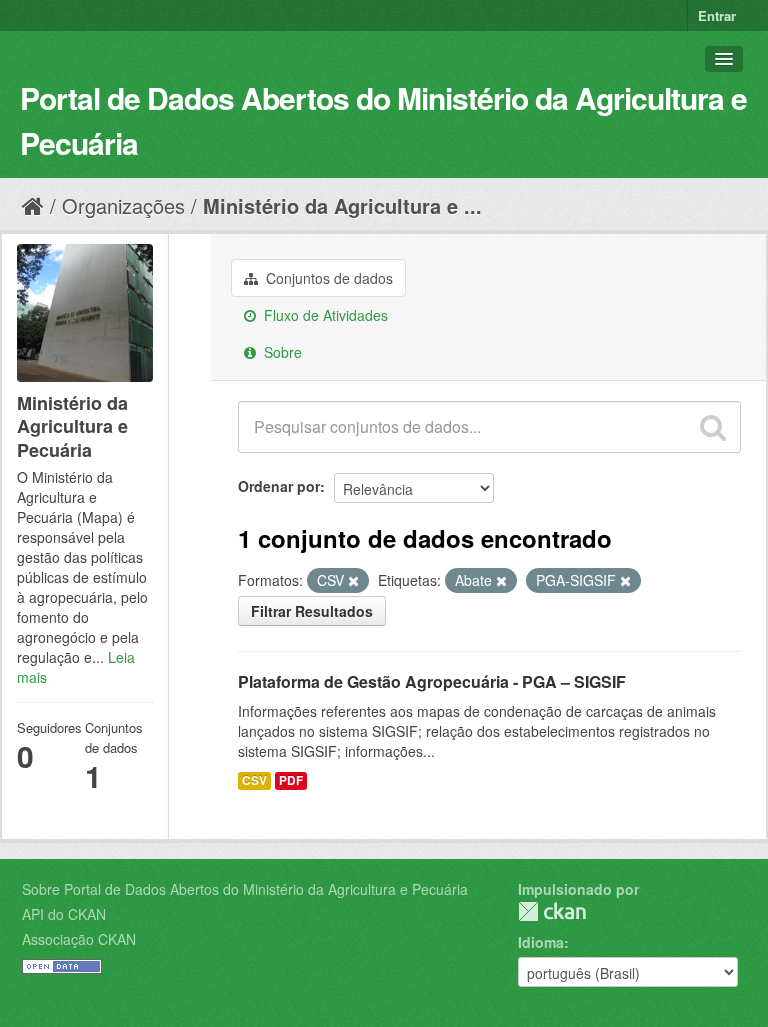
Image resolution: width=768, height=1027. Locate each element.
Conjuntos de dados (327, 278)
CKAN (552, 911)
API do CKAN (64, 914)
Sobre (281, 352)
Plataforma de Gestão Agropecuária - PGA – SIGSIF (432, 681)
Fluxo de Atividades (324, 315)
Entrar (717, 15)
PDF (291, 780)
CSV (254, 780)
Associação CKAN (79, 939)
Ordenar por (279, 486)
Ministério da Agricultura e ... (342, 205)
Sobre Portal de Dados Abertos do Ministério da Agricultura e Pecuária (245, 889)
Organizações (123, 205)
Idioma (541, 942)
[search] (713, 427)
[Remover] (353, 581)
